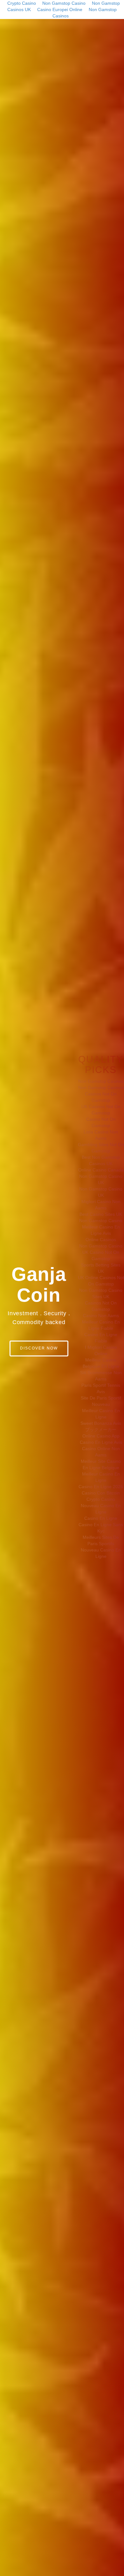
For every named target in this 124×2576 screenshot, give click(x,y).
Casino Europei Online (60, 10)
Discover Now (39, 1348)
